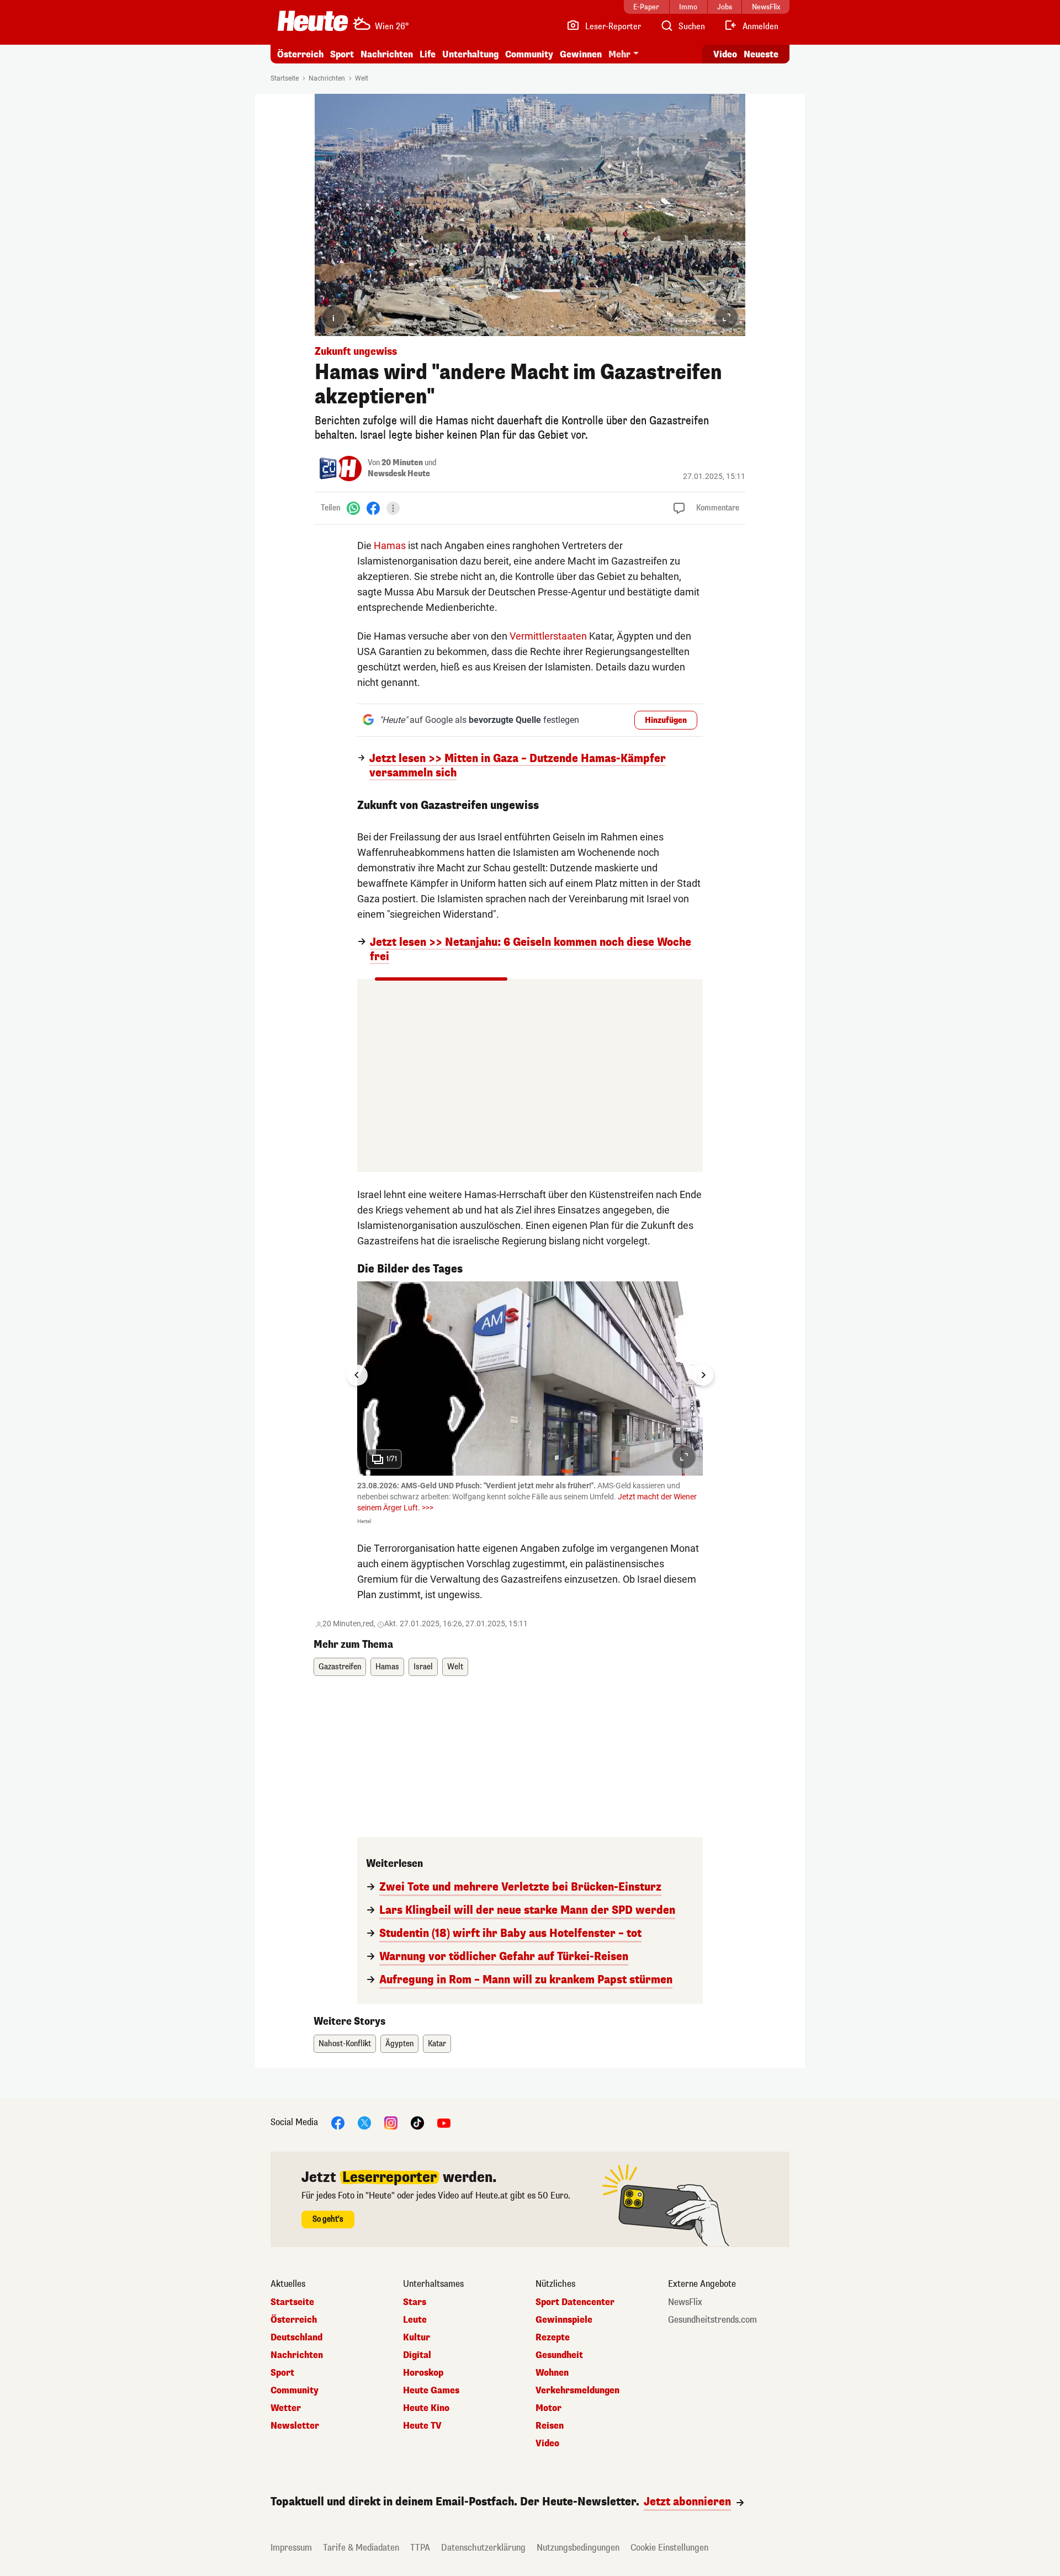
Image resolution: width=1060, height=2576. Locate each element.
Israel (423, 1667)
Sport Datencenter (575, 2302)
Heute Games (431, 2391)
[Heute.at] (313, 21)
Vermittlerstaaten (548, 636)
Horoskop (423, 2373)
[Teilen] (393, 508)
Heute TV (422, 2426)
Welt (362, 78)
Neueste (761, 54)
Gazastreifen (340, 1667)
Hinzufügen (666, 720)
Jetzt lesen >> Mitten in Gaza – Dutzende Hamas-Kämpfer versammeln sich (518, 766)
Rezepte (553, 2338)
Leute (415, 2320)
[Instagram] (391, 2123)
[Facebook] (373, 508)
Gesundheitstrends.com (712, 2320)
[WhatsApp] (353, 508)
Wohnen (552, 2373)
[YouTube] (444, 2123)
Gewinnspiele (564, 2320)
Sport (342, 54)
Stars (415, 2302)
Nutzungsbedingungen (578, 2548)
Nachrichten (327, 78)
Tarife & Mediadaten (361, 2548)
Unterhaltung (470, 54)
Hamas (390, 545)
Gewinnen (581, 54)
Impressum (291, 2548)
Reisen (550, 2426)
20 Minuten (402, 463)
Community (529, 54)
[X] (364, 2123)
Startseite (285, 78)
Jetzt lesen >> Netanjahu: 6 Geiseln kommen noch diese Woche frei (531, 950)
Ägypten (399, 2044)
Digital (417, 2355)
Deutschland (296, 2338)
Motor (548, 2408)
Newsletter (295, 2426)
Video (725, 54)
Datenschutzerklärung (483, 2548)
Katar (437, 2044)
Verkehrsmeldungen (577, 2391)
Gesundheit (559, 2355)
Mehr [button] (619, 54)
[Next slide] (703, 1375)
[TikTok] (417, 2123)
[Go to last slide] (357, 1375)
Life (428, 54)
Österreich (300, 54)
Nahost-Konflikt (345, 2044)
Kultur (417, 2338)
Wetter (286, 2408)
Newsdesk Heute (399, 474)
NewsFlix (685, 2302)
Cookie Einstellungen (669, 2548)
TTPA (420, 2548)
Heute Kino (426, 2408)
